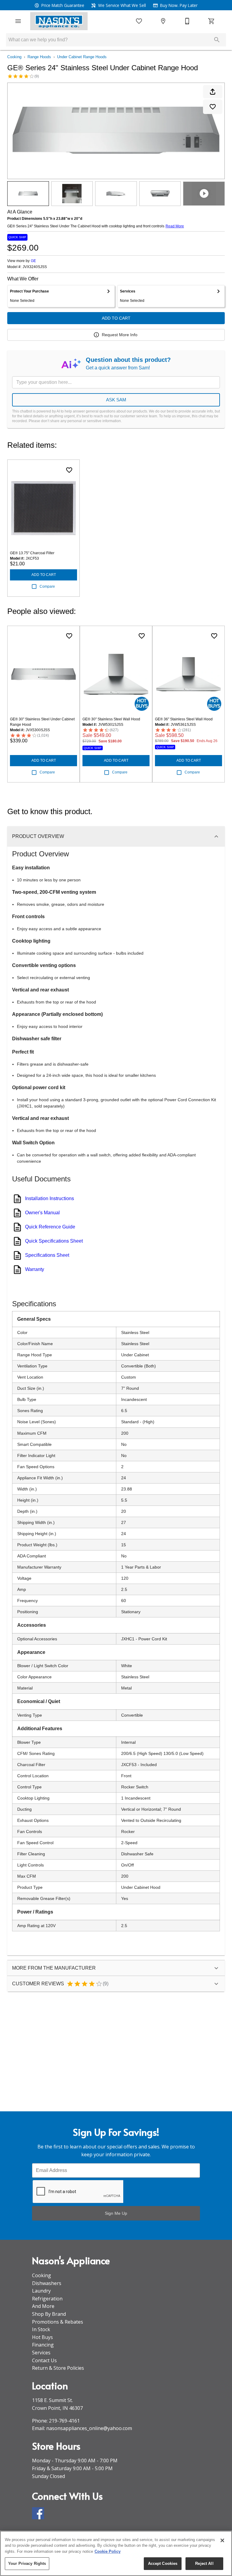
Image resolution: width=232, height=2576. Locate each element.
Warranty (35, 1269)
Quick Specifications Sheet (54, 1241)
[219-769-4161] (187, 21)
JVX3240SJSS (35, 267)
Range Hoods (39, 57)
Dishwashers (47, 2283)
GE (33, 261)
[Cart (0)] (211, 21)
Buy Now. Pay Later (178, 5)
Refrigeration (47, 2299)
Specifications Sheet (47, 1255)
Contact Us (44, 2360)
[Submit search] (217, 40)
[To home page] (59, 21)
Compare (47, 586)
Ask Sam (116, 400)
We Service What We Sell (121, 5)
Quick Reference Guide (50, 1227)
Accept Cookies (163, 2563)
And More (43, 2306)
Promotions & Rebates (58, 2322)
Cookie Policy (108, 2551)
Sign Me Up (116, 2213)
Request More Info (120, 335)
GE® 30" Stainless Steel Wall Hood (111, 719)
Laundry (41, 2291)
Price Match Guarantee (62, 5)
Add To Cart (116, 318)
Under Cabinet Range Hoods (82, 57)
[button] (18, 21)
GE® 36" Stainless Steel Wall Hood (184, 719)
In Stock (41, 2329)
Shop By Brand (49, 2314)
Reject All (204, 2563)
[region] (116, 2553)
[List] (139, 21)
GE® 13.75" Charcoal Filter (32, 553)
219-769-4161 (64, 2421)
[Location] (163, 21)
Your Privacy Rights (27, 2563)
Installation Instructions (50, 1198)
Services (41, 2353)
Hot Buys (42, 2337)
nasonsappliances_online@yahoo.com (89, 2428)
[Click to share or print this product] (213, 92)
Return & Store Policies (58, 2368)
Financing (43, 2345)
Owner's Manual (42, 1213)
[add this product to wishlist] (213, 107)
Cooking (14, 57)
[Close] (222, 2540)
